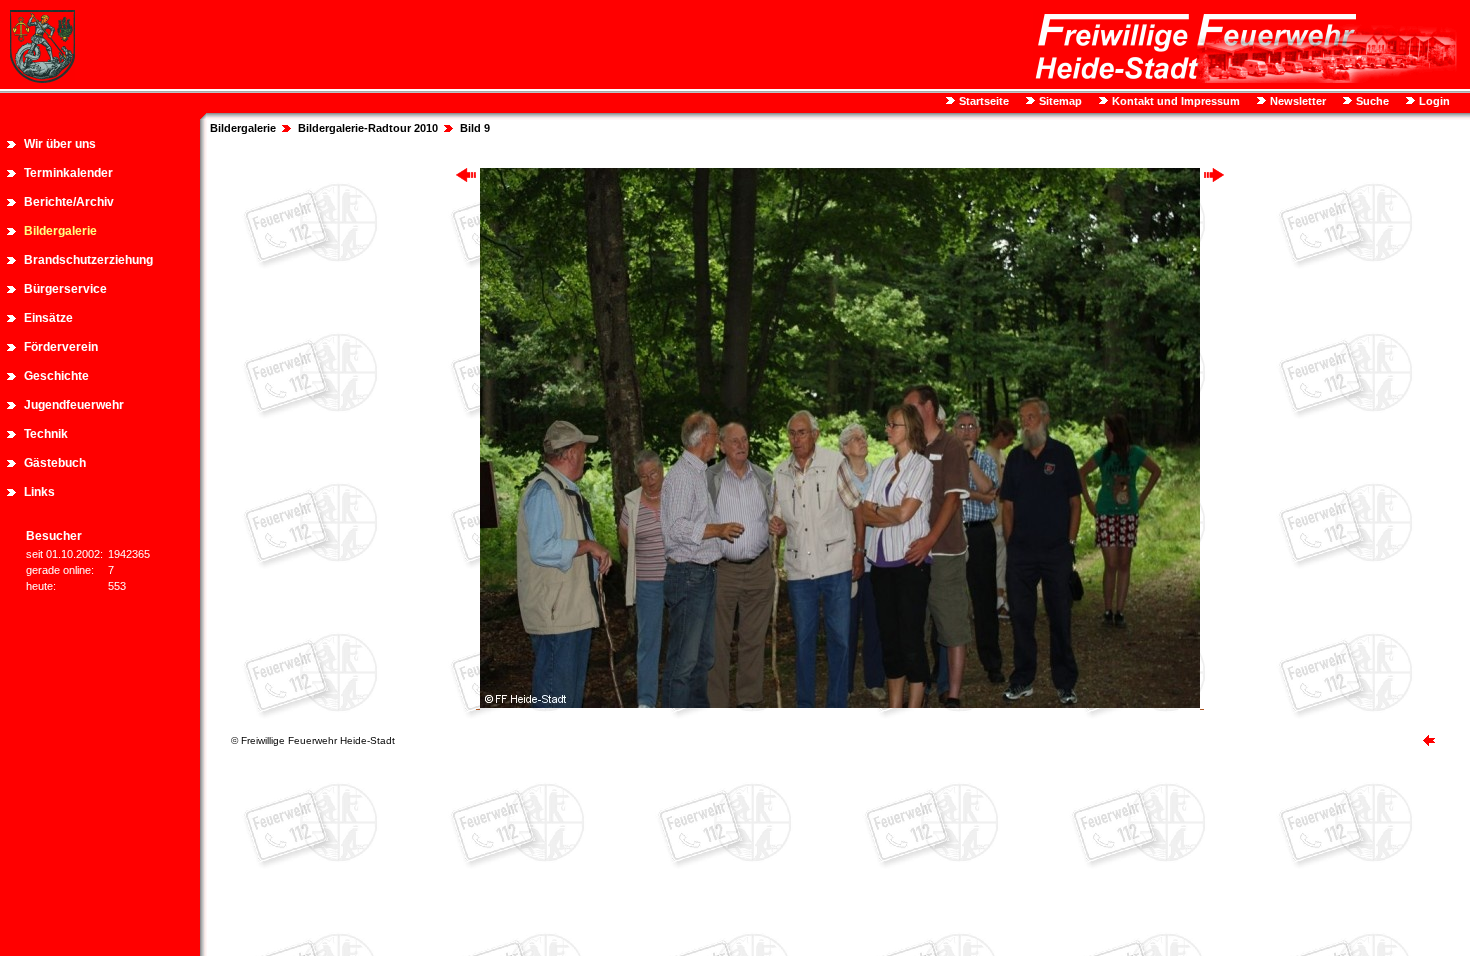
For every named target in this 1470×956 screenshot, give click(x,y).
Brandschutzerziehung (88, 260)
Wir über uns (60, 144)
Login (1433, 101)
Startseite (982, 101)
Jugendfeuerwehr (74, 405)
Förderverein (61, 347)
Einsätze (48, 318)
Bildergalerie (60, 231)
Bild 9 (475, 128)
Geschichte (56, 376)
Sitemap (1059, 101)
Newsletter (1296, 101)
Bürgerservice (65, 289)
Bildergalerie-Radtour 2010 (368, 128)
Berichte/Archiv (69, 202)
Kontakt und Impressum (1174, 101)
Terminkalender (68, 173)
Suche (1371, 101)
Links (39, 492)
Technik (46, 434)
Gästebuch (55, 463)
